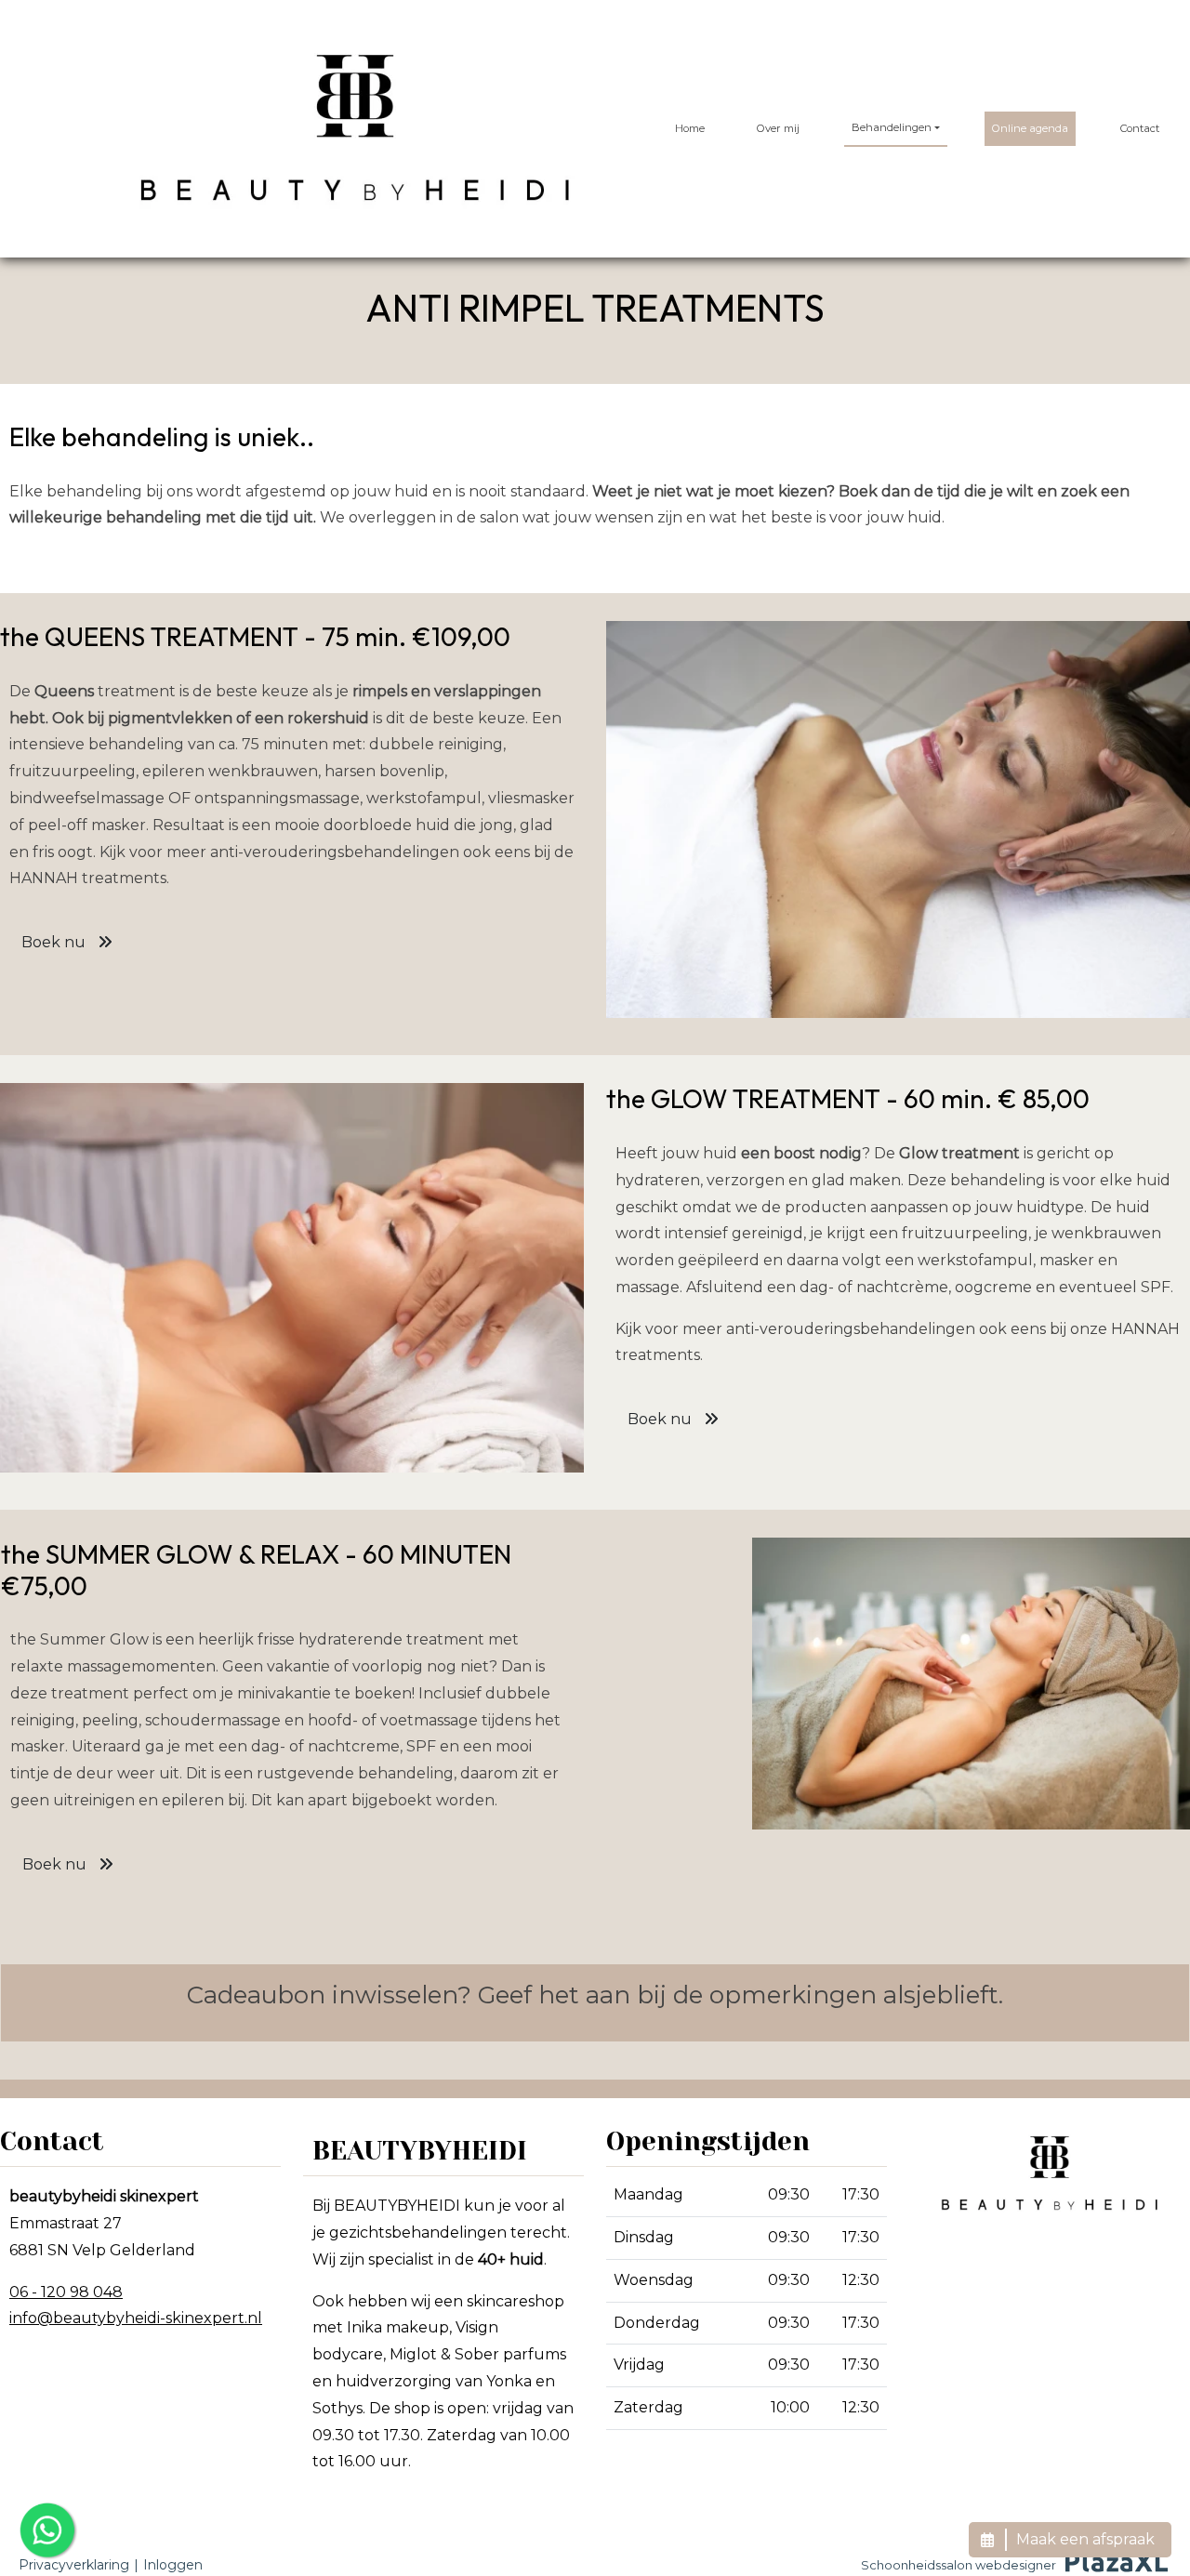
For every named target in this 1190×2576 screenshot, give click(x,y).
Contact (1140, 128)
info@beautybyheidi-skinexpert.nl (136, 2318)
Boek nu (55, 942)
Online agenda (1030, 128)
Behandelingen (892, 127)
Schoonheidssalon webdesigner (959, 2565)
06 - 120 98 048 (66, 2292)
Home (690, 128)
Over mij (778, 128)
